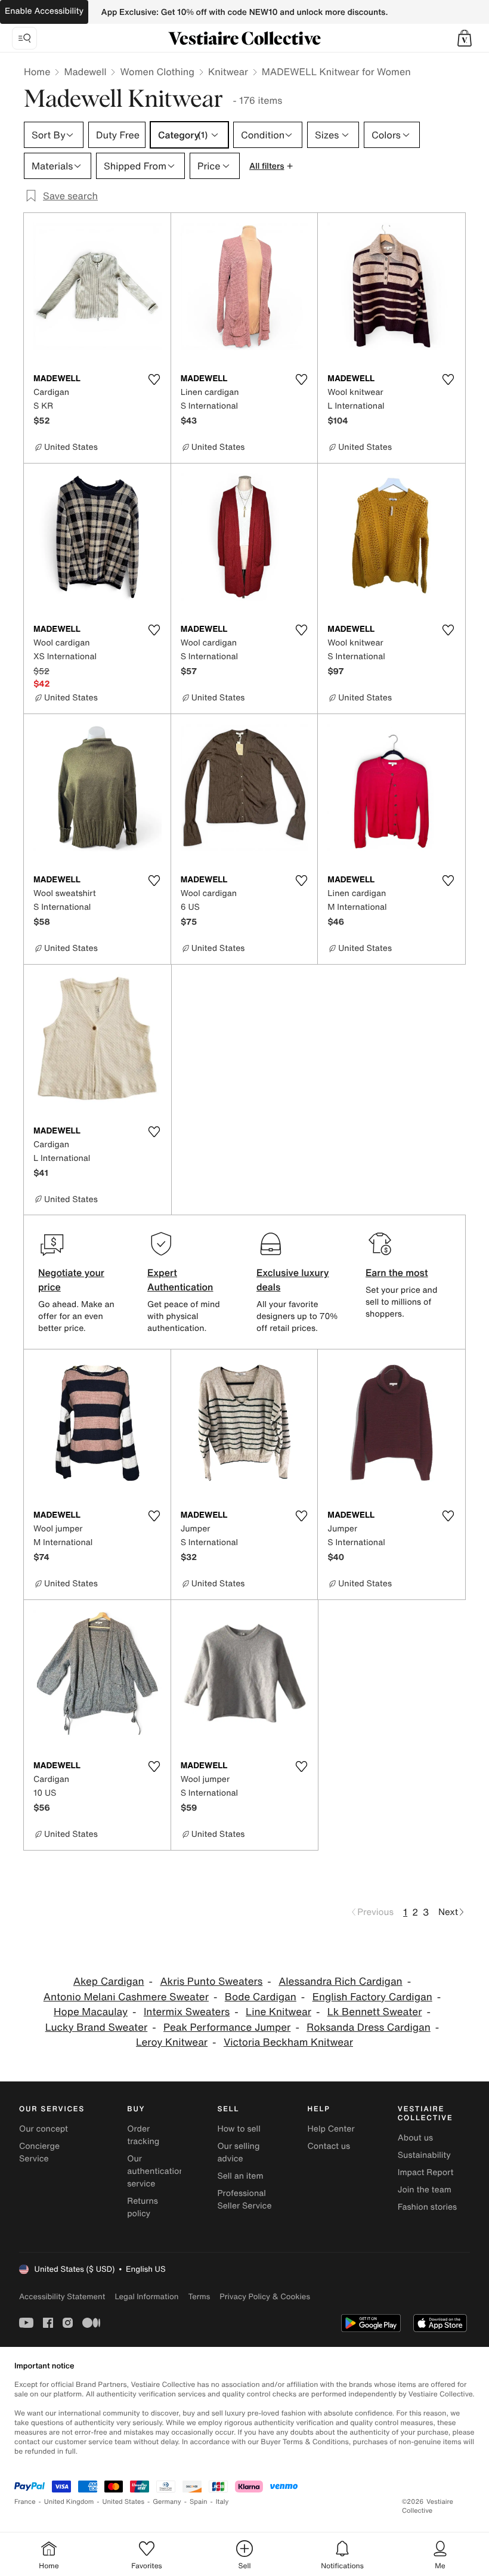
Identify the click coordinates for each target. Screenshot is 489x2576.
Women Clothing (157, 72)
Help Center (331, 2129)
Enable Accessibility (44, 11)
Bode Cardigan (261, 1997)
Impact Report (426, 2172)
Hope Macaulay (91, 2012)
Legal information (146, 2297)
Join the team (425, 2190)
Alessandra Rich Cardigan (341, 1982)
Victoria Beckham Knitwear (288, 2042)
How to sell (239, 2129)
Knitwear (228, 72)
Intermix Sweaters (187, 2012)
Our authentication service (156, 2171)
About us (415, 2138)
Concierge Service (39, 2152)
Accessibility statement (62, 2297)
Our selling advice (238, 2152)
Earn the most (397, 1272)
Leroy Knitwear (172, 2042)
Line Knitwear (278, 2012)
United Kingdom (69, 2502)
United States (124, 2502)
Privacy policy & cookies (265, 2297)
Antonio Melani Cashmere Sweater (126, 1997)
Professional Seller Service (244, 2200)
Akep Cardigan (109, 1982)
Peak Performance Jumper (227, 2027)
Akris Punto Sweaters (211, 1982)
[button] (465, 38)
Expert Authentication (180, 1280)
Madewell (85, 72)
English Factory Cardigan (372, 1997)
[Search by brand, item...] (24, 38)
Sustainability (424, 2155)
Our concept (44, 2129)
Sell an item (240, 2176)
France (25, 2502)
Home (37, 72)
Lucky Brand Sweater (97, 2027)
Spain (199, 2502)
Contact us (329, 2146)
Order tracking (143, 2135)
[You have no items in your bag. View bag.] (465, 38)
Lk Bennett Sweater (375, 2012)
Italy (222, 2502)
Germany (167, 2502)
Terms (199, 2297)
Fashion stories (427, 2207)
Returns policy (143, 2207)
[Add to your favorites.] (154, 379)
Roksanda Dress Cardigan (369, 2027)
